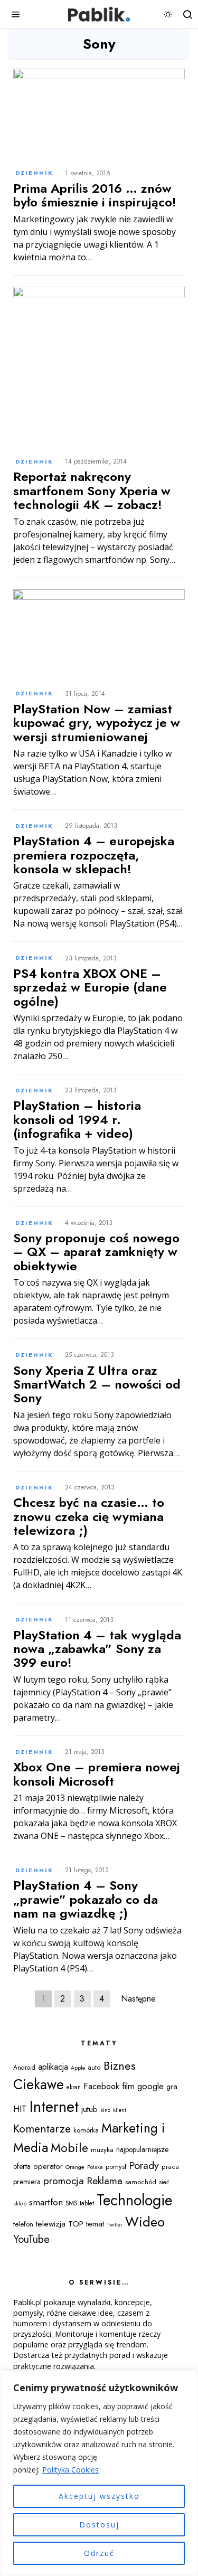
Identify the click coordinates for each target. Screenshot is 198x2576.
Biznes (120, 2066)
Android (24, 2068)
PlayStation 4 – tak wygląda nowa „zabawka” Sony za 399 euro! (97, 1649)
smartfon (46, 2202)
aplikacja (53, 2067)
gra (172, 2087)
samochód (141, 2182)
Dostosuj (99, 2525)
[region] (99, 2473)
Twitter (115, 2225)
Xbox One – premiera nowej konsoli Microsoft (97, 1774)
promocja (64, 2181)
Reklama (105, 2181)
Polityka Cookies (70, 2470)
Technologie (134, 2200)
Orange (75, 2167)
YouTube (31, 2239)
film (128, 2086)
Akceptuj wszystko (99, 2496)
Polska (95, 2167)
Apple (78, 2068)
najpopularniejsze (142, 2149)
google (150, 2086)
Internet (54, 2107)
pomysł (116, 2167)
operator (48, 2166)
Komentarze (42, 2129)
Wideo (145, 2222)
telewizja (51, 2224)
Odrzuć (99, 2553)
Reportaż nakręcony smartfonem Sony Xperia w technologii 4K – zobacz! (92, 491)
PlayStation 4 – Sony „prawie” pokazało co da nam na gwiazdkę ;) (86, 1899)
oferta (22, 2166)
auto (94, 2068)
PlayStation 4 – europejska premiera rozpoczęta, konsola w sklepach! (94, 855)
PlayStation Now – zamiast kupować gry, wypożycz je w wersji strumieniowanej (97, 723)
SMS (71, 2203)
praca (170, 2167)
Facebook (101, 2086)
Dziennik (34, 173)
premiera (27, 2182)
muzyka (102, 2150)
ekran (74, 2087)
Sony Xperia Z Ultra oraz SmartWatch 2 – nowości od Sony (97, 1385)
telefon (23, 2224)
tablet (87, 2203)
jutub (89, 2109)
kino (105, 2110)
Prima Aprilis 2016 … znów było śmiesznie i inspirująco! (95, 196)
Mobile (69, 2148)
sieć (164, 2182)
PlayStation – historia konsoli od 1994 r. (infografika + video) (77, 1120)
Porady (144, 2165)
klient (120, 2110)
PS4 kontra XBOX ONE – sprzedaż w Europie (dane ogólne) (90, 988)
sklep (20, 2203)
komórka (86, 2130)
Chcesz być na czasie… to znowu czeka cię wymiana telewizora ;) (89, 1517)
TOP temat (86, 2224)
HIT (20, 2109)
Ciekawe (39, 2084)
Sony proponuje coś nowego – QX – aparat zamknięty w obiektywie (96, 1252)
